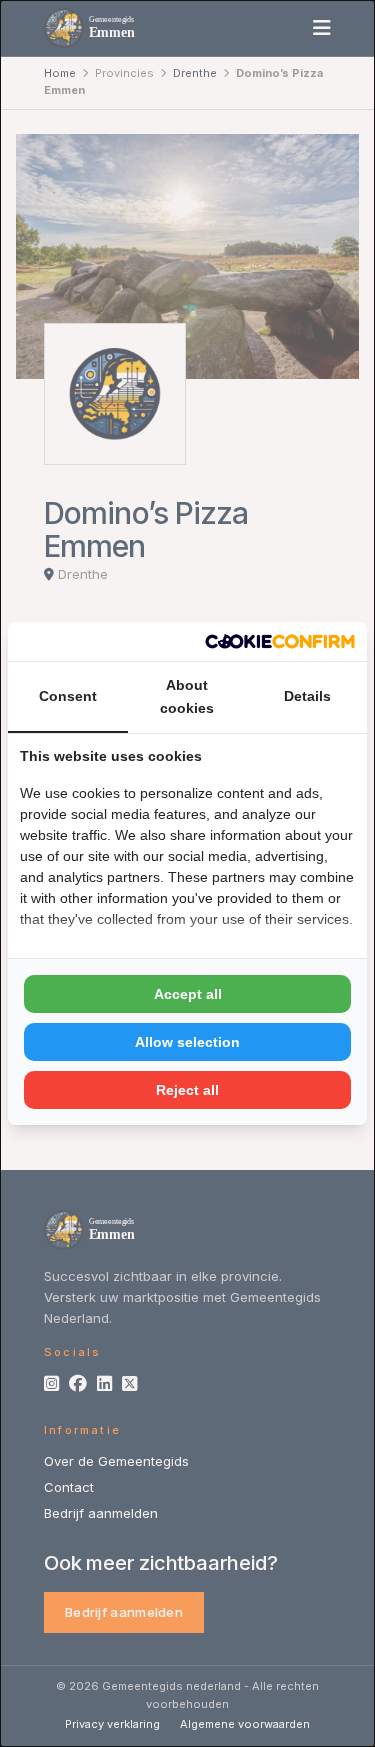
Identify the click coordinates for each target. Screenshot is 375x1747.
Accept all (188, 994)
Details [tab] (307, 696)
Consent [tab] (68, 696)
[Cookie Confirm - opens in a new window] (280, 641)
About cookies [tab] (187, 696)
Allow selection (187, 1042)
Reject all (187, 1090)
